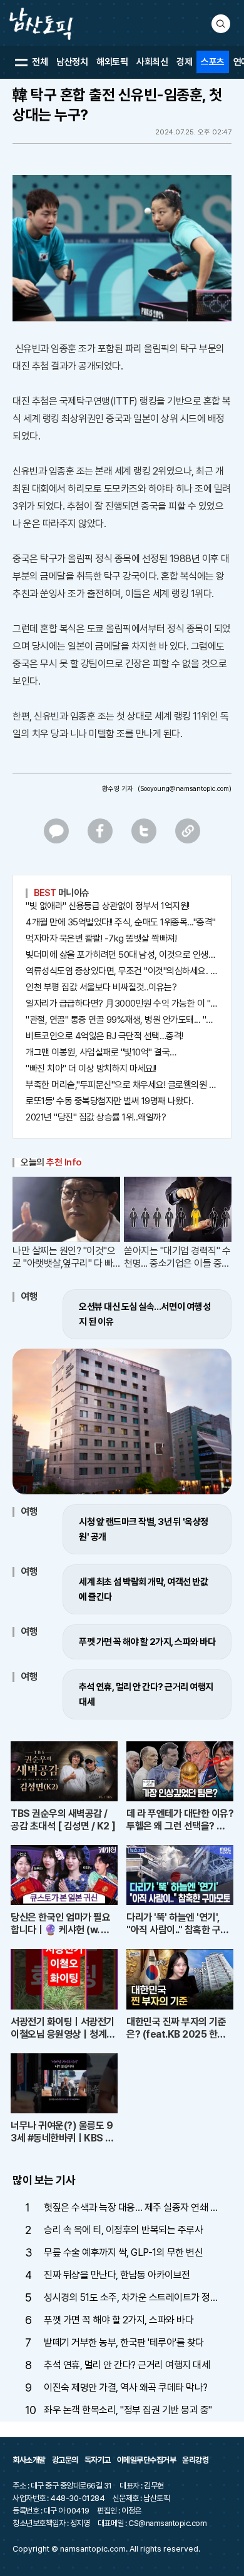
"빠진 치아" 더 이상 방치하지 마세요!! (91, 1069)
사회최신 (152, 62)
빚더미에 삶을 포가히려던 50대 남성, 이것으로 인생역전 (122, 955)
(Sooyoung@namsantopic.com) (185, 789)
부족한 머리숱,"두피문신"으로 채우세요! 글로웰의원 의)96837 (122, 1085)
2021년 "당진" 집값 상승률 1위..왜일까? (96, 1117)
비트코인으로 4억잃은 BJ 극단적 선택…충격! (104, 1036)
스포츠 (213, 62)
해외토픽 (112, 62)
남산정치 (72, 62)
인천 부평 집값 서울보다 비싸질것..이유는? (101, 987)
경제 (184, 62)
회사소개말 (29, 2460)
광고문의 (65, 2460)
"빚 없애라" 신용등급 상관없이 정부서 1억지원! (108, 906)
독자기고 (98, 2460)
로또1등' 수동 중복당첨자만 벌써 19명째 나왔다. (109, 1101)
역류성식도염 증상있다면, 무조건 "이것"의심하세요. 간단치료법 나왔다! (122, 971)
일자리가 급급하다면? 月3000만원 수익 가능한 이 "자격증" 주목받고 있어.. (122, 1004)
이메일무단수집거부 (147, 2460)
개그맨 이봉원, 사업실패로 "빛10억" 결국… (101, 1052)
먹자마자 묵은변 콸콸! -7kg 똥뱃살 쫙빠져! (101, 938)
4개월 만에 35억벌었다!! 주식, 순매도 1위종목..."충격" (121, 922)
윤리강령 (195, 2460)
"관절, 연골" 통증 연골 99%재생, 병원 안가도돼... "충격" (122, 1020)
